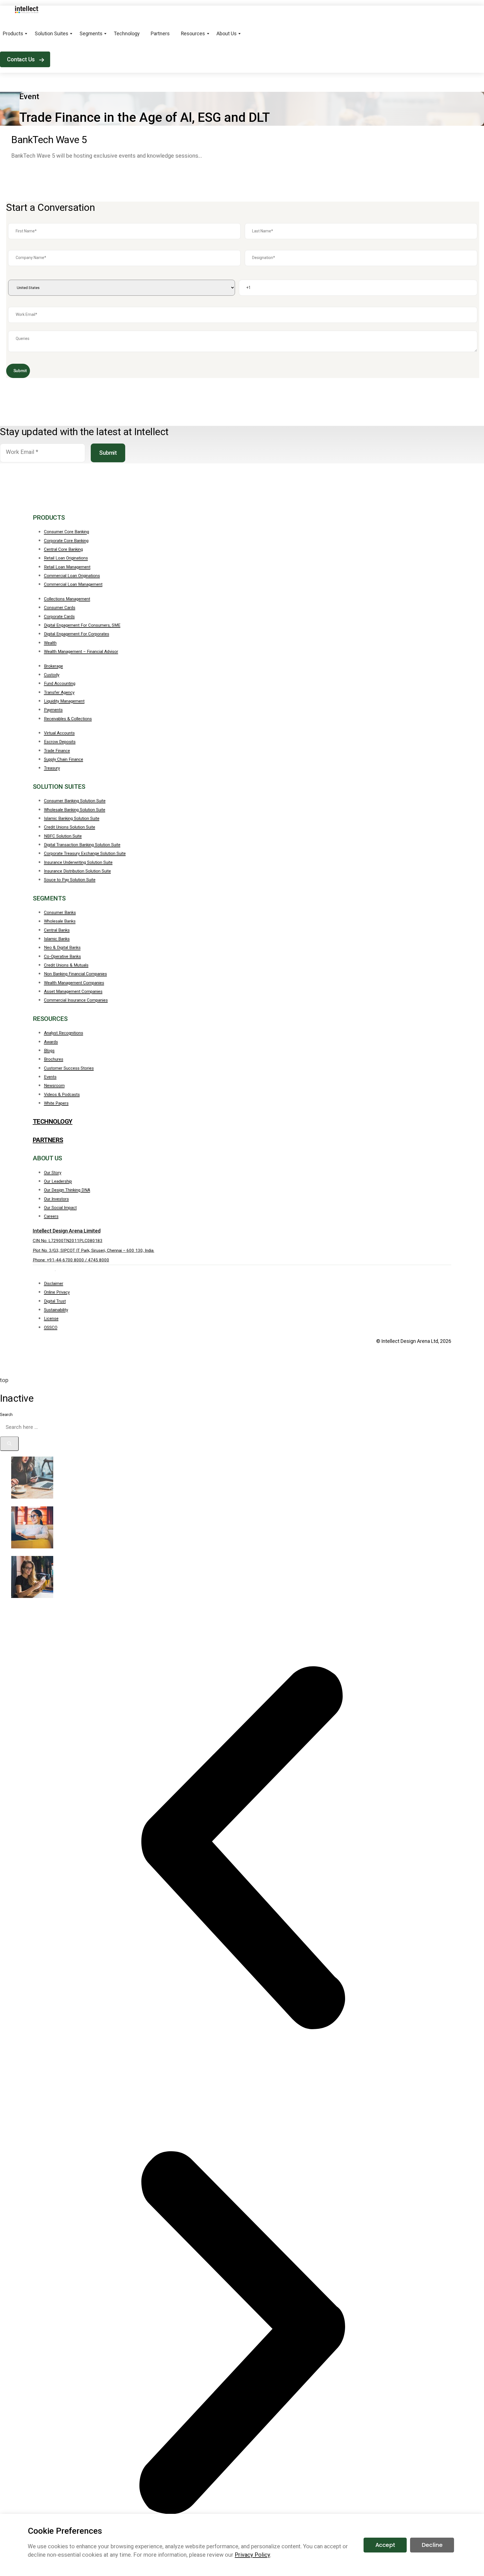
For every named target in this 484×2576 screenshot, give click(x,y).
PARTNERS (48, 1140)
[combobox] (51, 1427)
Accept (385, 2545)
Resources (193, 34)
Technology (127, 34)
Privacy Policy (252, 2555)
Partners (160, 34)
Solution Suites (52, 34)
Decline (432, 2545)
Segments (91, 34)
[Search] (9, 1444)
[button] (242, 1848)
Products (13, 34)
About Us (227, 34)
